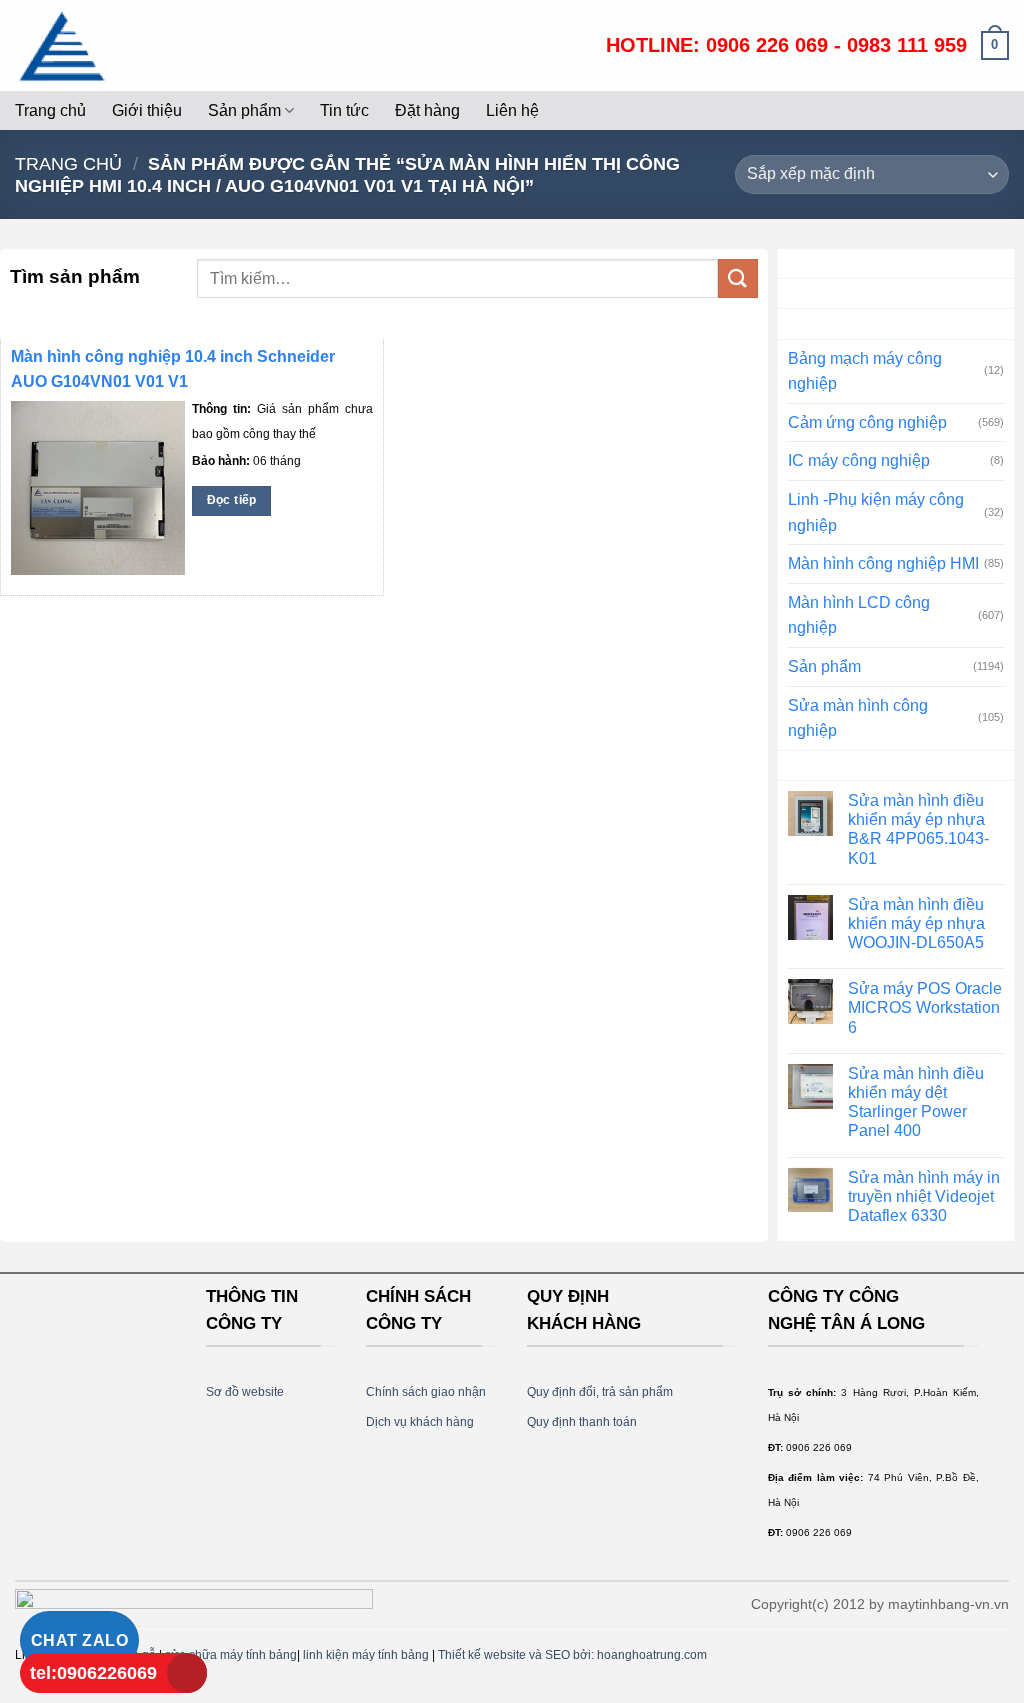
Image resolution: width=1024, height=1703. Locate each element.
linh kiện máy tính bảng (366, 1655)
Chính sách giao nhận (426, 1392)
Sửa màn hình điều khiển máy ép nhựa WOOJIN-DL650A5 (916, 923)
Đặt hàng (427, 110)
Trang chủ (50, 110)
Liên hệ (512, 110)
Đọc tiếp (232, 500)
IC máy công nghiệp (859, 460)
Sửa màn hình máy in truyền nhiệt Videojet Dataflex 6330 (924, 1196)
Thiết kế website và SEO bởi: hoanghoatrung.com (572, 1655)
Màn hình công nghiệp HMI (883, 563)
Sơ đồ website (245, 1392)
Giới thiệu (147, 110)
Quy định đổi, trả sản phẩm (600, 1392)
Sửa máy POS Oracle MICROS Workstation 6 (925, 1007)
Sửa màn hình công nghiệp (858, 718)
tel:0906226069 (93, 1673)
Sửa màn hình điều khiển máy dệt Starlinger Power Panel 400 (916, 1102)
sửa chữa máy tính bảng (231, 1655)
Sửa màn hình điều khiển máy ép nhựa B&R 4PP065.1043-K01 (918, 829)
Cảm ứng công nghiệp (867, 422)
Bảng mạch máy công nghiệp (865, 371)
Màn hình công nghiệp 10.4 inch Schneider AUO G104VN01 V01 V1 (173, 369)
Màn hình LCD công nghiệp (859, 615)
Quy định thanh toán (582, 1422)
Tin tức (344, 110)
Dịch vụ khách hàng (420, 1422)
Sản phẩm (244, 110)
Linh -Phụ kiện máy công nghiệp (876, 512)
